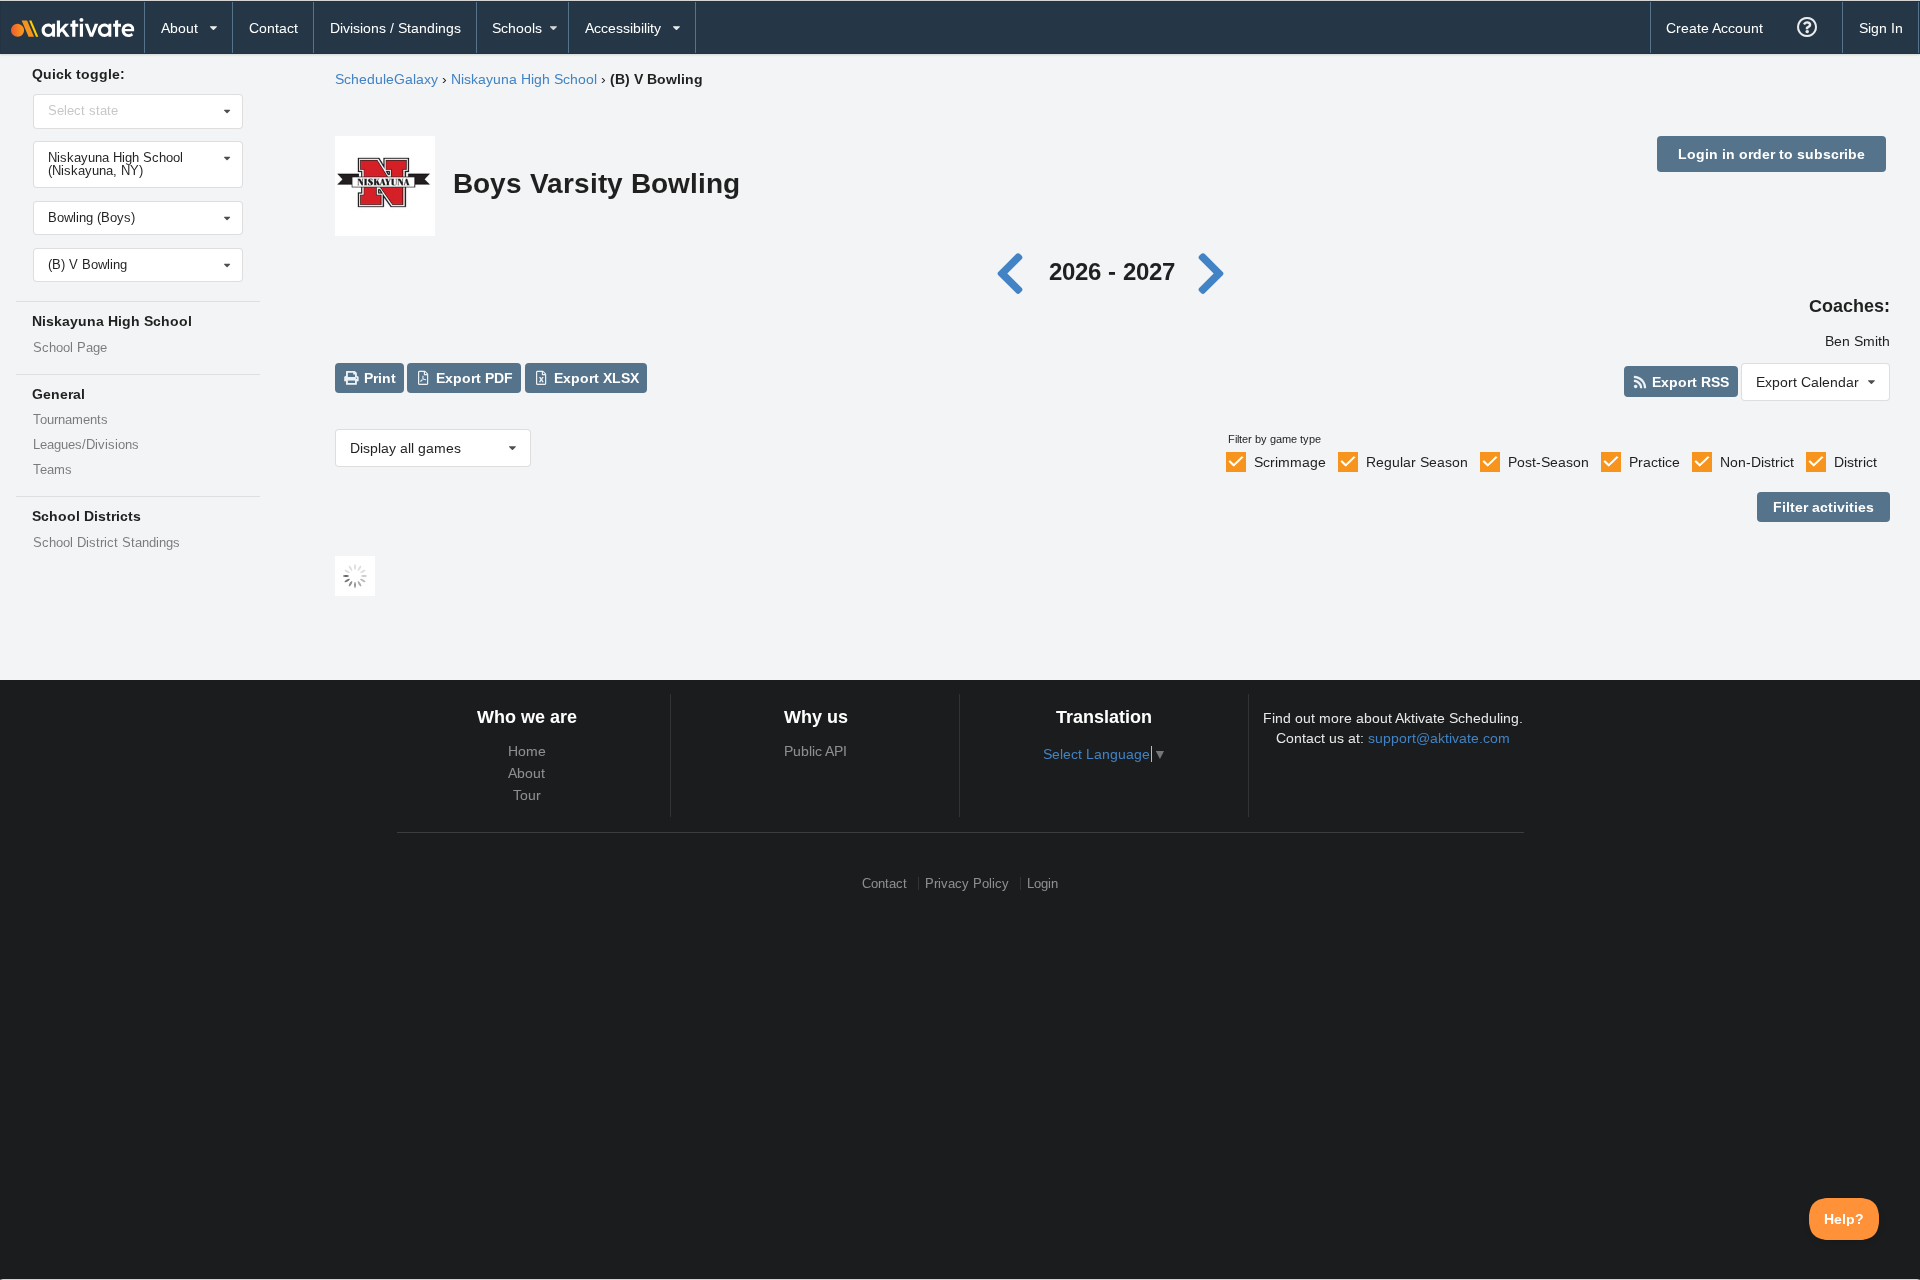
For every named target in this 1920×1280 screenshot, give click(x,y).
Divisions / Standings (395, 28)
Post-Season (1548, 462)
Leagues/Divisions (86, 445)
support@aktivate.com (1439, 738)
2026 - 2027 (1112, 271)
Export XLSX (594, 378)
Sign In (1881, 28)
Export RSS (1688, 382)
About (526, 773)
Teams (52, 470)
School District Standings (106, 543)
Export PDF (472, 378)
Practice (1654, 462)
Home (527, 751)
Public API (815, 751)
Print (378, 378)
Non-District (1757, 462)
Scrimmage (1290, 462)
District (1855, 462)
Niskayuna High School (524, 79)
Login (1042, 883)
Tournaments (70, 420)
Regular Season (1417, 462)
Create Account (1714, 28)
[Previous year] (1015, 271)
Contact (273, 28)
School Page (70, 348)
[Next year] (1212, 271)
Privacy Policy (967, 883)
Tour (527, 795)
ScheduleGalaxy (386, 79)
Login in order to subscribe (1771, 154)
